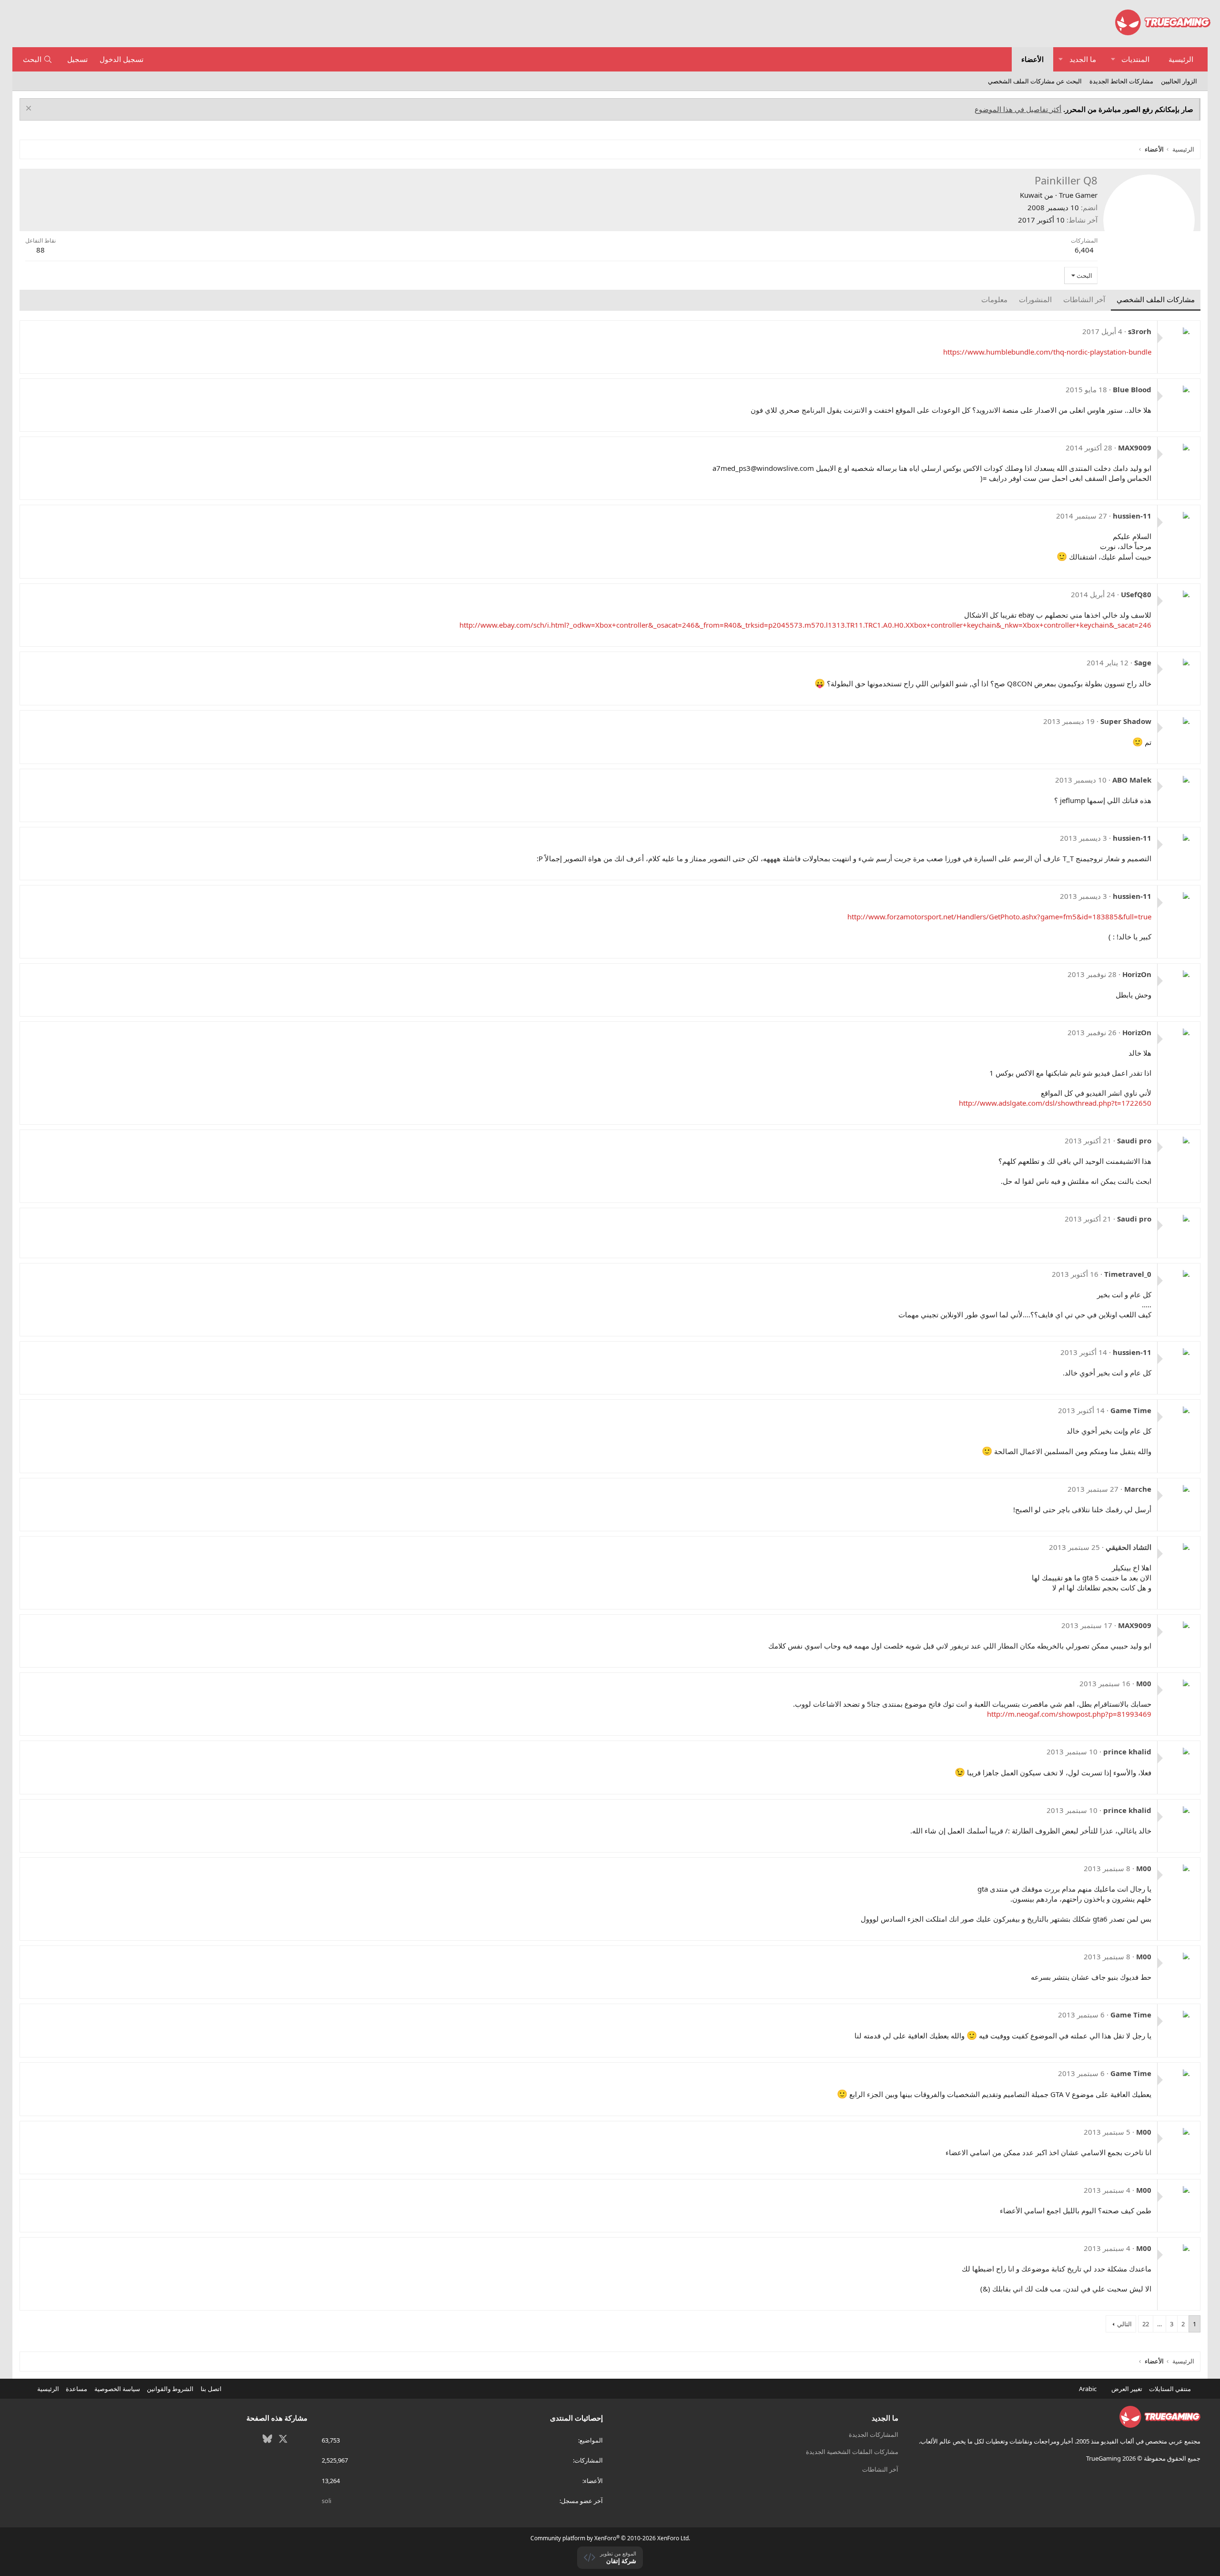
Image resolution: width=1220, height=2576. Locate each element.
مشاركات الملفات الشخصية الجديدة (852, 2452)
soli (326, 2501)
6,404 (1084, 250)
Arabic (1088, 2389)
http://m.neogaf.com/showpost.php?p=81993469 (1069, 1714)
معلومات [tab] (994, 299)
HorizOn (1137, 974)
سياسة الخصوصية (117, 2389)
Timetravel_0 (1128, 1274)
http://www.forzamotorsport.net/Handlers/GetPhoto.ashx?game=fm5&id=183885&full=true (999, 916)
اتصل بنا (211, 2389)
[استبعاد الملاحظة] (30, 109)
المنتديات (1135, 59)
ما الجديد (1083, 59)
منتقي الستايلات (1171, 2389)
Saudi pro (1134, 1140)
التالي (1124, 2324)
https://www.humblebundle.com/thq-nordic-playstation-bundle (1047, 352)
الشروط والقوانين (170, 2389)
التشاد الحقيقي (1128, 1547)
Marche (1138, 1489)
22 (1146, 2324)
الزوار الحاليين (1179, 81)
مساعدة (76, 2389)
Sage (1143, 662)
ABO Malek (1132, 780)
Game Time (1131, 1410)
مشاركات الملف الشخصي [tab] (1156, 299)
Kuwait (1031, 195)
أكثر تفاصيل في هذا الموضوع (1018, 109)
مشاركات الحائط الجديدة (1121, 81)
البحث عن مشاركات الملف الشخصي (1035, 81)
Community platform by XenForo (610, 2538)
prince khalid (1127, 1751)
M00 (1144, 1683)
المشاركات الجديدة (874, 2434)
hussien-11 (1132, 516)
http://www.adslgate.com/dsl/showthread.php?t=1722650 (1055, 1103)
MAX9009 (1135, 448)
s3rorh (1140, 331)
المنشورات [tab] (1035, 299)
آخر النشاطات (880, 2469)
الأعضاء (1032, 59)
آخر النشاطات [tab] (1084, 299)
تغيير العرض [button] (1127, 2389)
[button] (1113, 59)
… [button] (1159, 2324)
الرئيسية (1181, 59)
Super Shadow (1126, 721)
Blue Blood (1132, 389)
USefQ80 (1136, 594)
